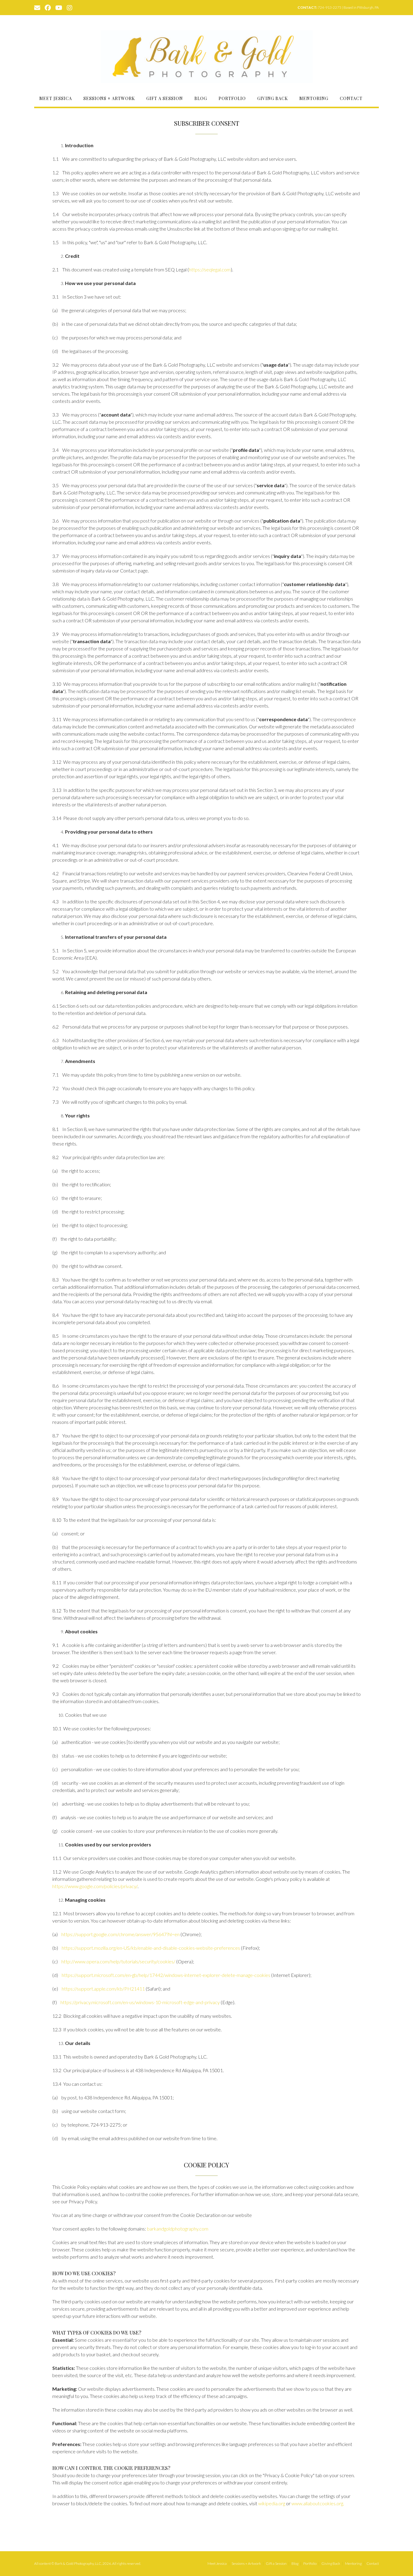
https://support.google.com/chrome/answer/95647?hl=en (120, 1934)
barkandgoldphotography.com (178, 2229)
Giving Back (273, 98)
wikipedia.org (272, 2503)
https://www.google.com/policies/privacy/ (95, 1886)
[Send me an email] (37, 7)
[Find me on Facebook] (48, 7)
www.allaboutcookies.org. (318, 2503)
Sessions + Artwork (109, 98)
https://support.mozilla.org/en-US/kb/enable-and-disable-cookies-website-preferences (151, 1948)
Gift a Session (165, 98)
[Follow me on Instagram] (70, 7)
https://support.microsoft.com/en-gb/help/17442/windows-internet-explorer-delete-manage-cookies (166, 1975)
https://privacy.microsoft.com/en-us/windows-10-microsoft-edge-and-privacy (140, 2002)
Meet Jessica (56, 98)
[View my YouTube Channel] (59, 7)
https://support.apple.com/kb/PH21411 (103, 1989)
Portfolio (232, 98)
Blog (201, 98)
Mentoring (314, 98)
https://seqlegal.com (210, 269)
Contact (351, 98)
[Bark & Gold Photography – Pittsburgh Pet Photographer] (207, 57)
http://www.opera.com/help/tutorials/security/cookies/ (118, 1961)
